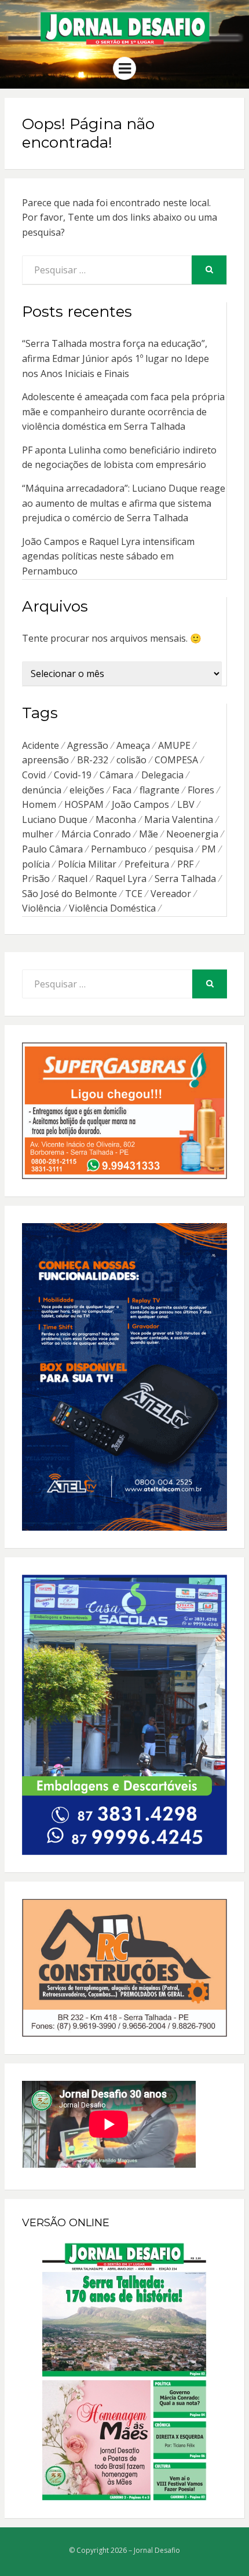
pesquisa (174, 849)
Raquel (73, 879)
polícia (36, 864)
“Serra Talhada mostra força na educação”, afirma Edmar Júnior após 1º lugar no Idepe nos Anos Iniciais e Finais (116, 358)
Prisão (36, 879)
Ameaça (133, 745)
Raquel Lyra (121, 879)
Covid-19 (73, 775)
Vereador (171, 894)
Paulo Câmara (52, 849)
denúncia (42, 790)
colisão (131, 760)
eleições (87, 790)
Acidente (41, 745)
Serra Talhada (185, 879)
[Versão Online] (124, 2372)
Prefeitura (147, 864)
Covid (34, 775)
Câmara (116, 775)
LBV (186, 804)
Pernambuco (119, 849)
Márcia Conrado (96, 834)
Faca (122, 790)
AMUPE (174, 745)
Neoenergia (192, 834)
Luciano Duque (55, 819)
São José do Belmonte (69, 894)
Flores (201, 790)
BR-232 (93, 760)
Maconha (116, 819)
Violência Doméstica (112, 908)
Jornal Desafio (157, 2550)
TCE (134, 894)
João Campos (140, 804)
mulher (38, 834)
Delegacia (162, 775)
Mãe (149, 834)
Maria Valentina (179, 819)
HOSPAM (84, 804)
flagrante (160, 790)
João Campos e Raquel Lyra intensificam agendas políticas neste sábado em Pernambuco (108, 556)
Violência (41, 908)
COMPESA (176, 760)
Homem (39, 804)
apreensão (45, 760)
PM (209, 849)
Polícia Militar (87, 864)
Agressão (88, 745)
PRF (185, 864)
